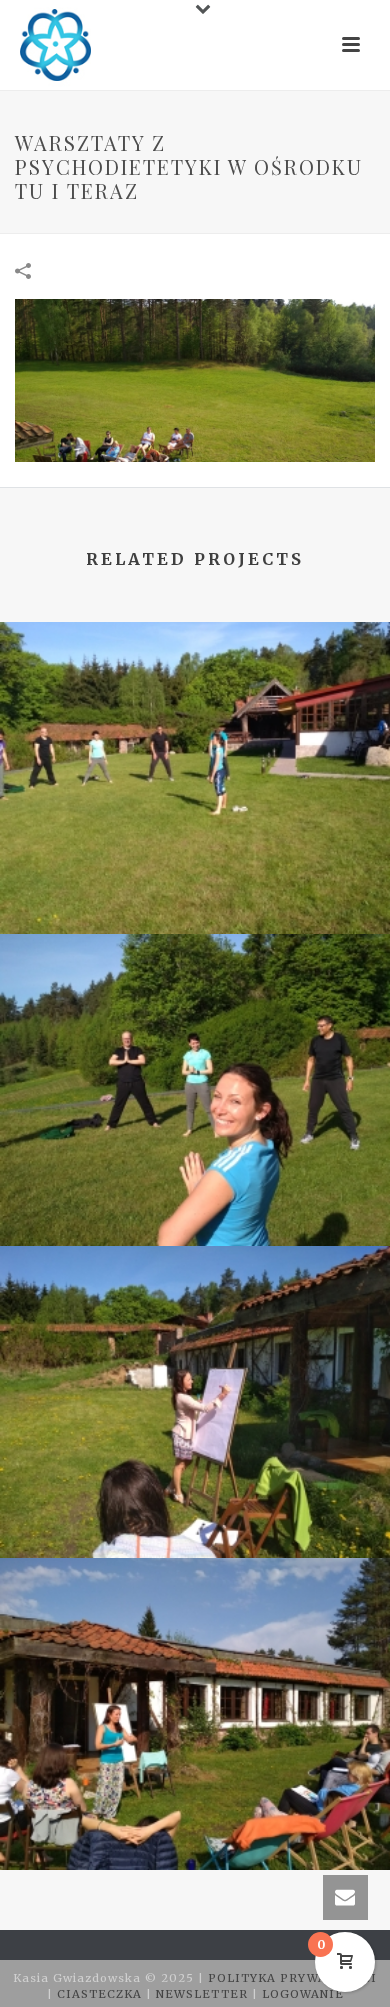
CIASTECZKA (101, 1994)
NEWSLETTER (204, 1994)
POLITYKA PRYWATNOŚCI (292, 1978)
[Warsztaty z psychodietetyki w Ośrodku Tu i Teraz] (195, 380)
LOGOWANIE (303, 1994)
